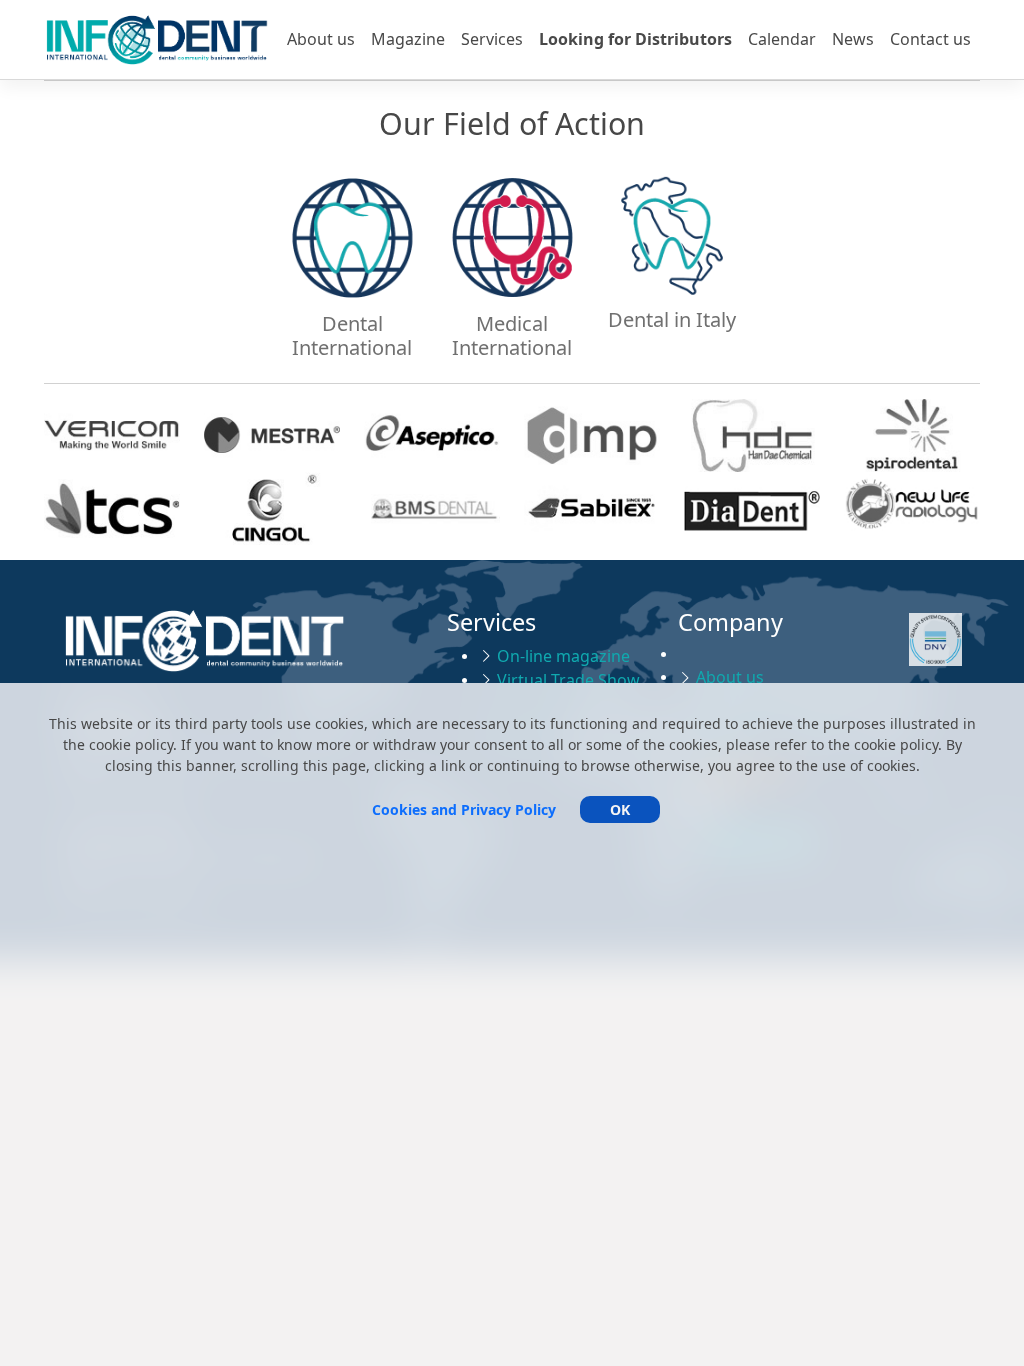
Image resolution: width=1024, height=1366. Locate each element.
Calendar (782, 39)
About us (321, 39)
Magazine (408, 39)
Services (492, 39)
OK (620, 809)
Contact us (930, 39)
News (853, 39)
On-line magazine (563, 656)
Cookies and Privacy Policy (464, 809)
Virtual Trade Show (568, 680)
